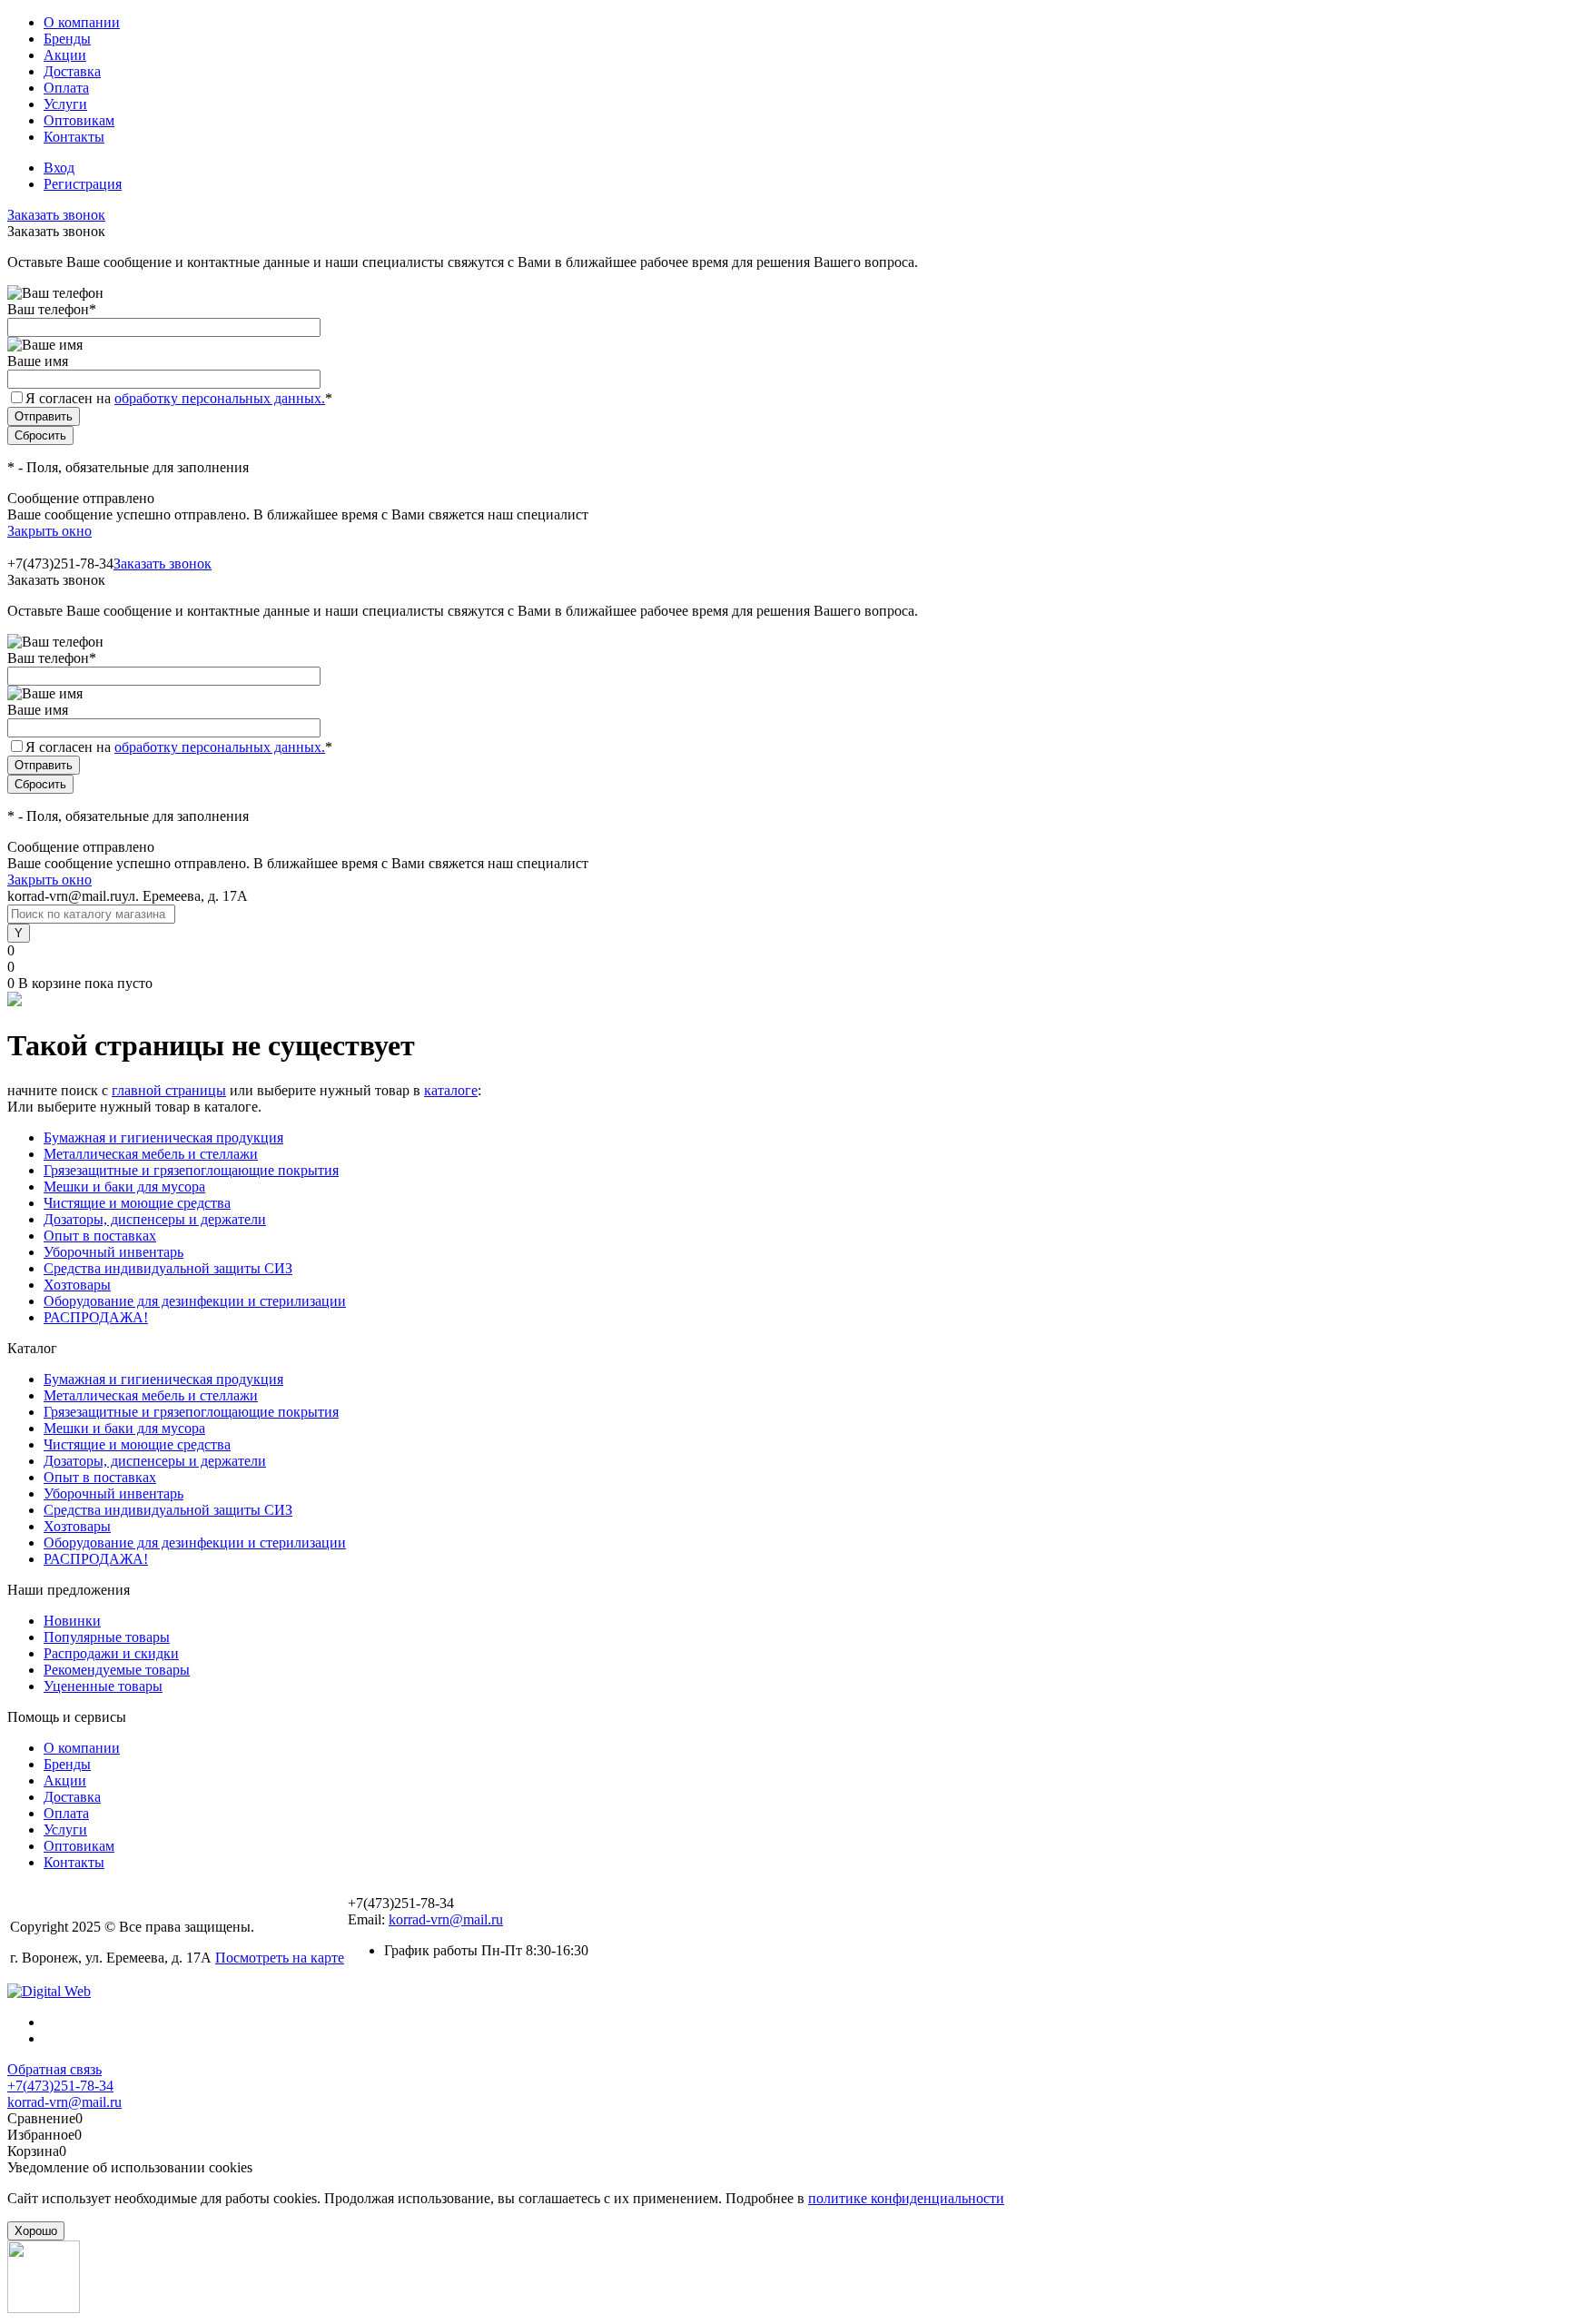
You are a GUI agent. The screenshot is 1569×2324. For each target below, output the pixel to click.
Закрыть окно (49, 531)
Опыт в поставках (100, 1236)
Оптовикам (79, 120)
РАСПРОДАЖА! (96, 1317)
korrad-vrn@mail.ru (446, 1919)
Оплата (66, 88)
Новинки (72, 1621)
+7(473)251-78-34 (60, 2086)
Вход (59, 168)
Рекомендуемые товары (117, 1670)
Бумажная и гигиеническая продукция (163, 1137)
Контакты (74, 137)
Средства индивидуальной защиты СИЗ (168, 1268)
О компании (82, 22)
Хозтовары (77, 1285)
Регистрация (83, 184)
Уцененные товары (103, 1686)
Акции (65, 55)
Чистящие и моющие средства (137, 1203)
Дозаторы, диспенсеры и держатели (155, 1219)
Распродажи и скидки (111, 1653)
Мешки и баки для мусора (124, 1187)
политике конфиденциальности (906, 2198)
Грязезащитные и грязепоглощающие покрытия (191, 1170)
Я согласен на (179, 398)
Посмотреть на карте (280, 1958)
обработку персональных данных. (220, 398)
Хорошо (36, 2231)
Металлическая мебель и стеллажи (151, 1154)
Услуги (65, 104)
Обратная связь (54, 2069)
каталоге (451, 1090)
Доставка (72, 71)
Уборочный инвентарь (113, 1252)
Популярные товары (107, 1637)
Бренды (67, 39)
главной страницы (169, 1090)
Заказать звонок (56, 215)
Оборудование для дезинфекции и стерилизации (195, 1301)
